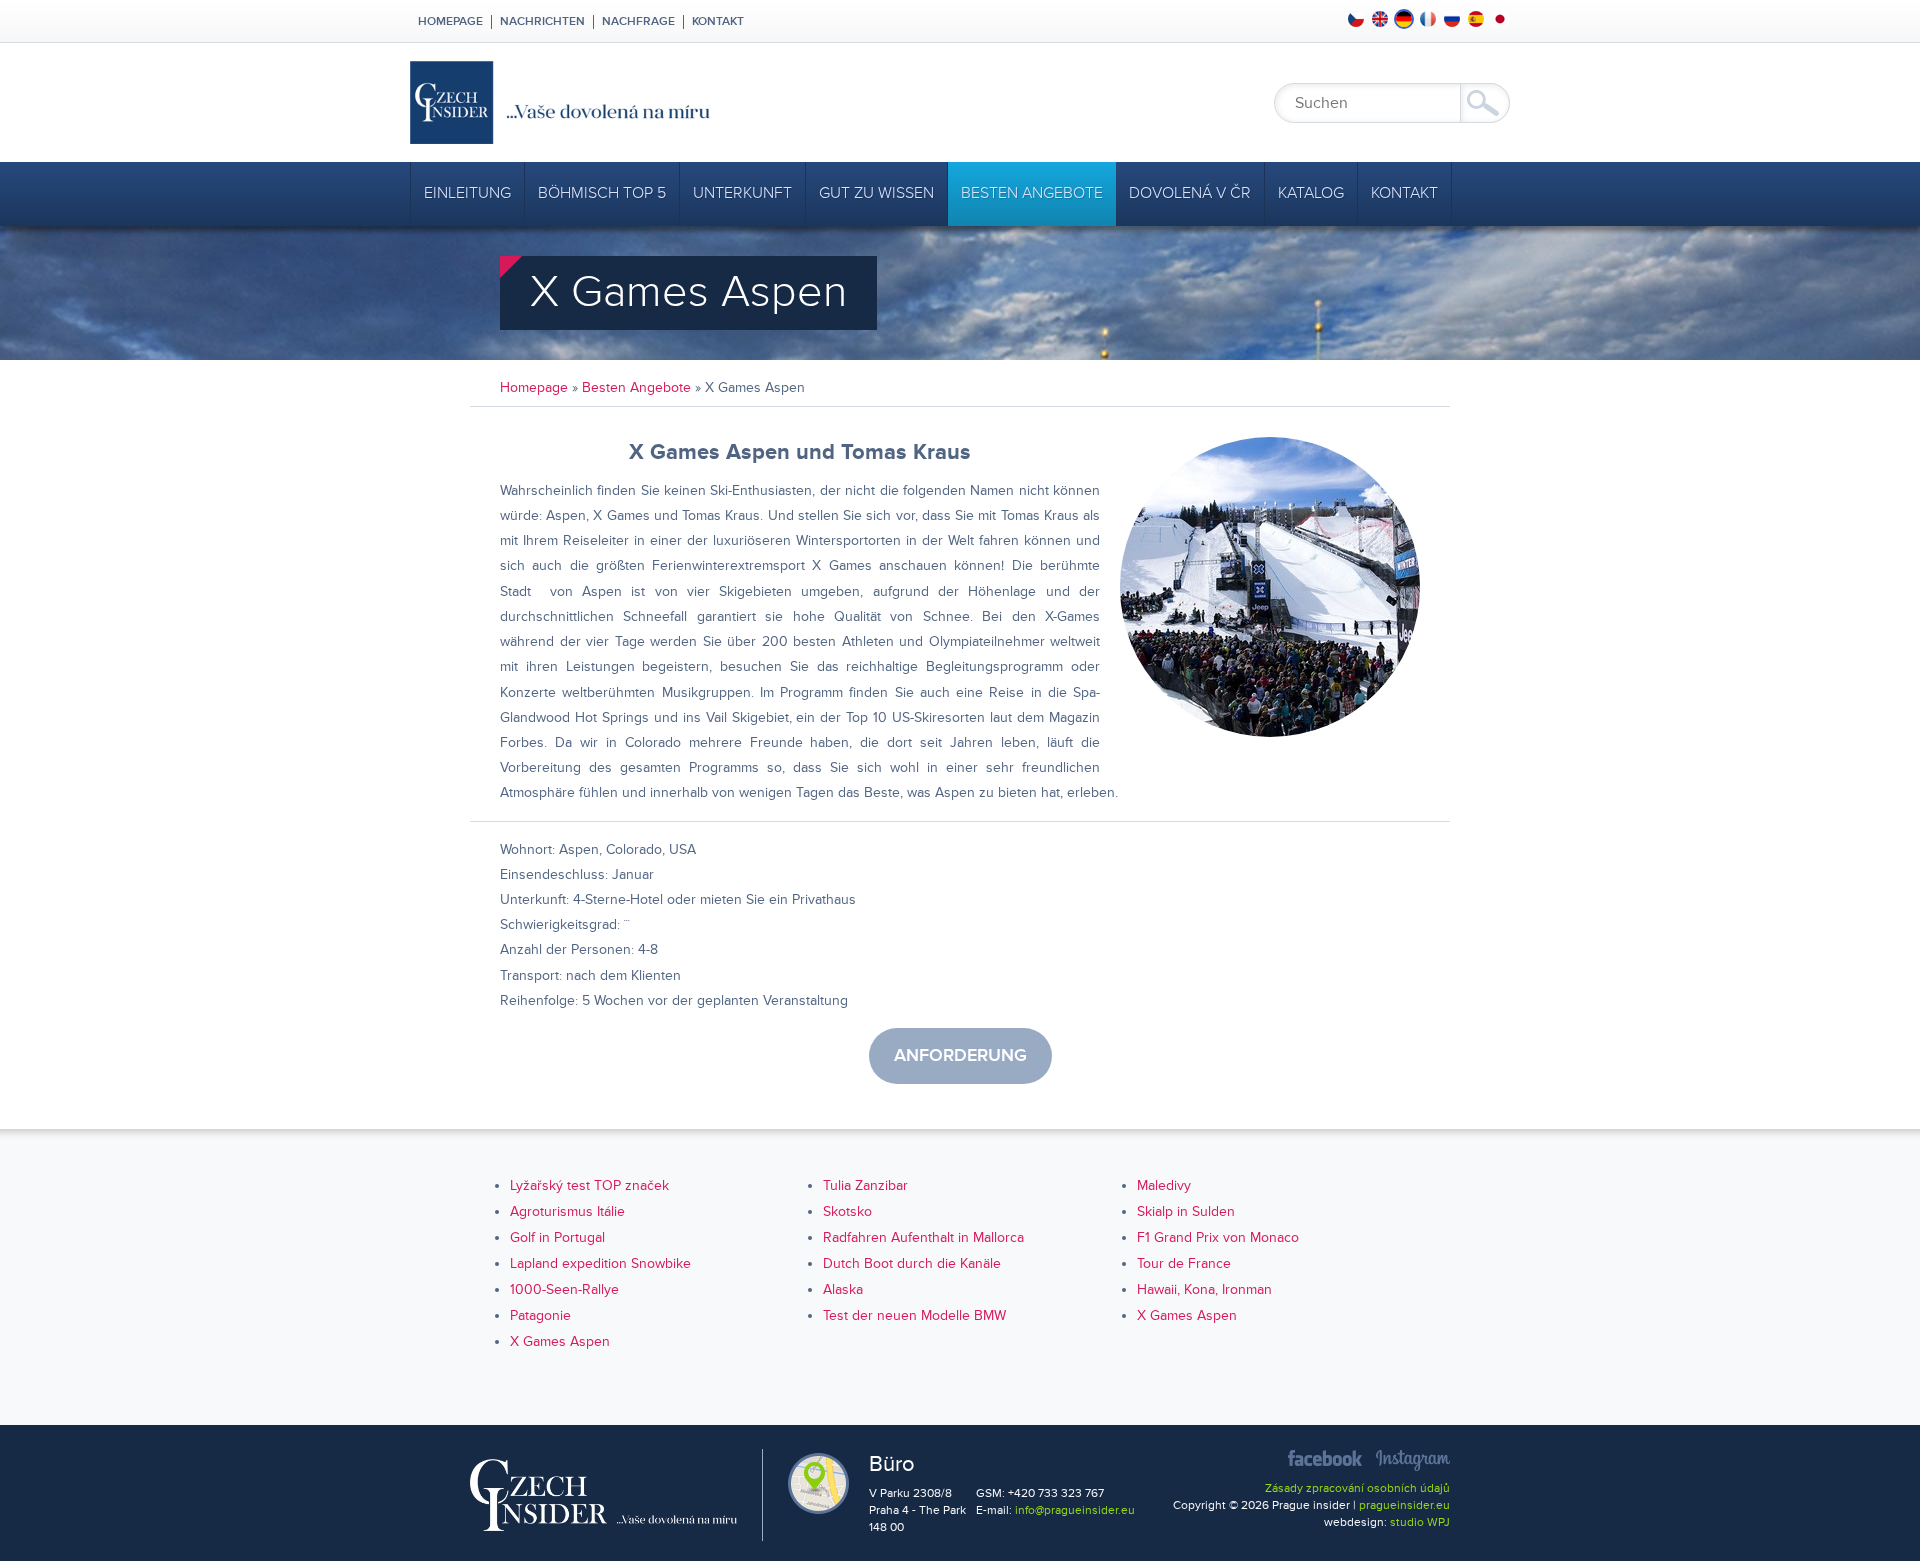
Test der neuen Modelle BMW (914, 1315)
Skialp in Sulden (1186, 1211)
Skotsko (847, 1211)
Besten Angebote (1032, 193)
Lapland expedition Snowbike (600, 1263)
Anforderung (960, 1055)
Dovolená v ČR (1190, 193)
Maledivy (1164, 1185)
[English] (1380, 19)
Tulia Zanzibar (865, 1185)
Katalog (1311, 193)
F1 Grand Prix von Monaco (1218, 1237)
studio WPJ (1420, 1522)
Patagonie (540, 1315)
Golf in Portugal (557, 1237)
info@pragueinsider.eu (1075, 1510)
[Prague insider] (740, 102)
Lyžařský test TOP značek (589, 1185)
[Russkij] (1452, 19)
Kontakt (718, 22)
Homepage (450, 22)
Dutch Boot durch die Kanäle (912, 1263)
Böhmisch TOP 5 (602, 193)
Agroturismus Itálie (567, 1211)
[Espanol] (1476, 19)
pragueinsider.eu (1404, 1505)
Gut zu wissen (876, 193)
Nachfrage (638, 22)
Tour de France (1184, 1263)
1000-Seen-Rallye (564, 1289)
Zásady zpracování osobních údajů (1357, 1488)
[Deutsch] (1404, 19)
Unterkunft (742, 193)
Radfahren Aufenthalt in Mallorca (923, 1237)
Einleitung (467, 193)
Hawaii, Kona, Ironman (1204, 1289)
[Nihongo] (1500, 19)
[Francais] (1428, 19)
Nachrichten (542, 22)
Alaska (843, 1289)
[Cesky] (1356, 19)
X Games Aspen (1187, 1315)
